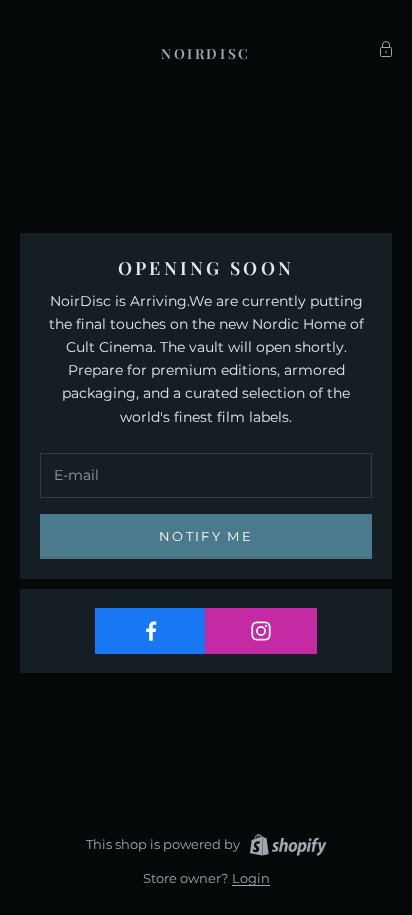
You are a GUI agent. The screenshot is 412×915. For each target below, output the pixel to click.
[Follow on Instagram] (260, 631)
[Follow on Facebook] (150, 631)
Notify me (206, 536)
